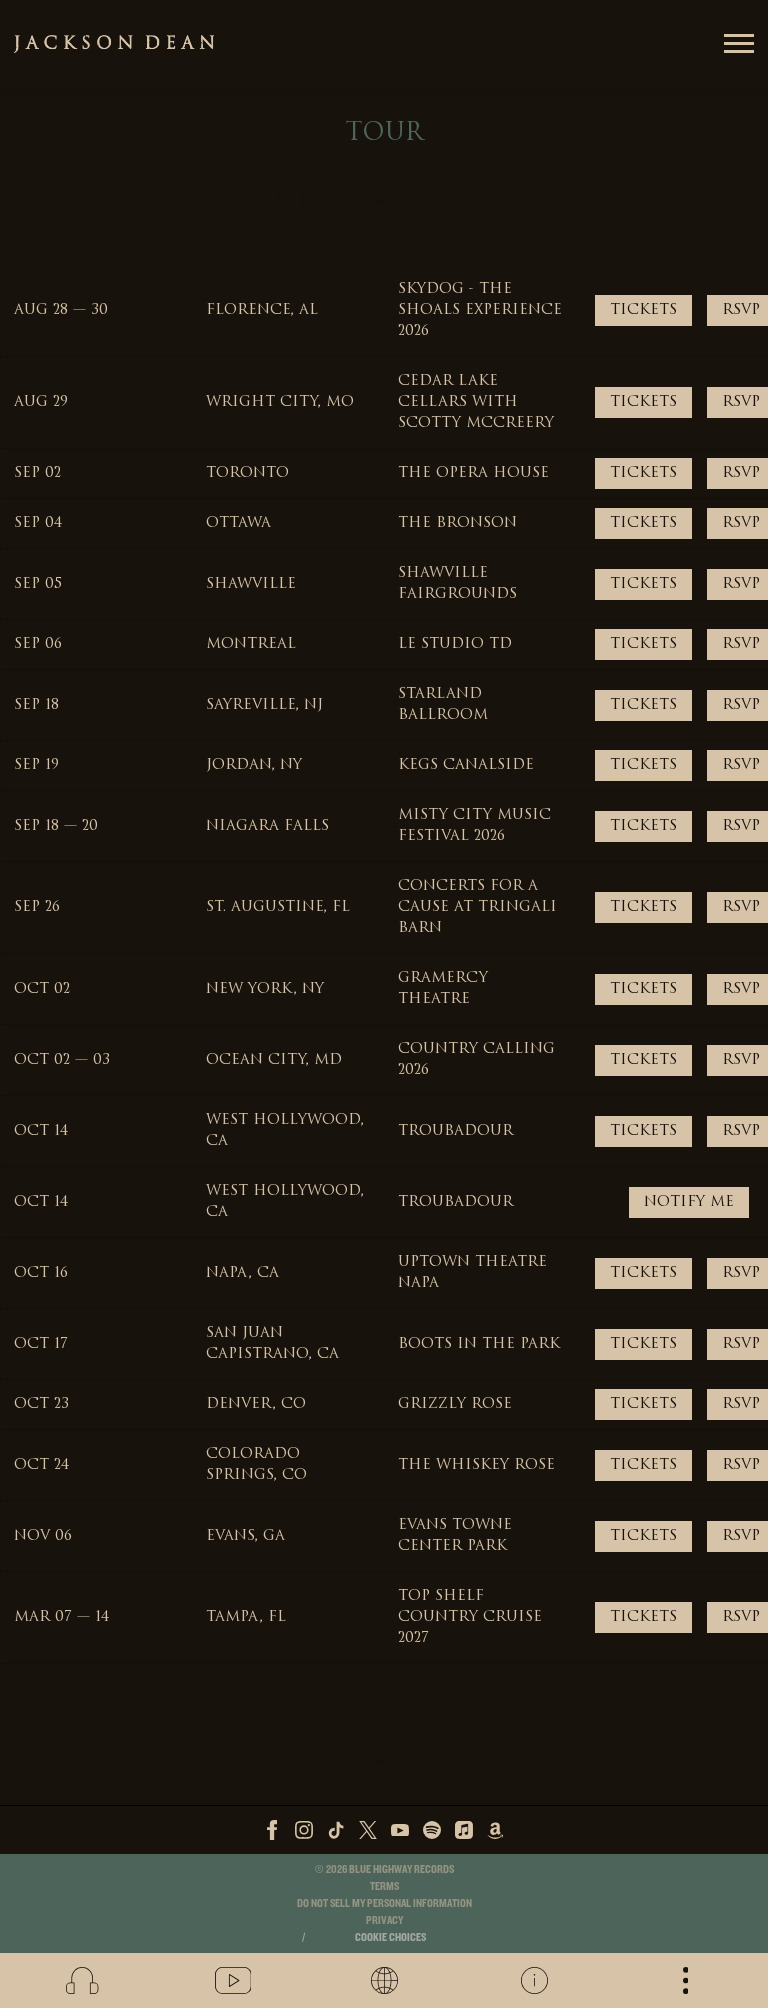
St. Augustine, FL (278, 907)
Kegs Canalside (466, 765)
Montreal (251, 644)
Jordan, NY (254, 765)
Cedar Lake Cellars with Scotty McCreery (476, 402)
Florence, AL (262, 310)
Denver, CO (256, 1404)
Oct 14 (41, 1131)
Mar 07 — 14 (61, 1617)
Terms (384, 1886)
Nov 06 (43, 1536)
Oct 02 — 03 (62, 1060)
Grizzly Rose (455, 1404)
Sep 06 (38, 644)
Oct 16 (41, 1273)
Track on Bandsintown (390, 202)
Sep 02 (37, 473)
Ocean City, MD (274, 1060)
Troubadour (455, 1131)
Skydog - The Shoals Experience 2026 (480, 310)
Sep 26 (37, 907)
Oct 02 (42, 989)
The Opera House (473, 473)
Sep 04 (38, 523)
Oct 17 (41, 1344)
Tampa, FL (246, 1617)
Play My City (384, 1762)
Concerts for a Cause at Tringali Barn (477, 907)
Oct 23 (41, 1404)
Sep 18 (36, 705)
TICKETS (643, 310)
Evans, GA (245, 1536)
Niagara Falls (267, 826)
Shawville (251, 584)
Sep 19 (36, 765)
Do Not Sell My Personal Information (384, 1903)
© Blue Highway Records (384, 1869)
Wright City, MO (280, 402)
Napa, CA (242, 1273)
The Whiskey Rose (476, 1465)
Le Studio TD (455, 644)
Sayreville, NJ (264, 705)
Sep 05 (38, 584)
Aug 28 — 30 (61, 310)
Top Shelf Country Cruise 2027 (470, 1617)
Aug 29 (41, 402)
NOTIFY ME (689, 1202)
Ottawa (238, 523)
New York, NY (265, 989)
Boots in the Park (479, 1344)
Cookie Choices (390, 1937)
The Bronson (457, 523)
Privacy (384, 1920)
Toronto (247, 473)
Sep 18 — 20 (56, 826)
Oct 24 (41, 1465)
